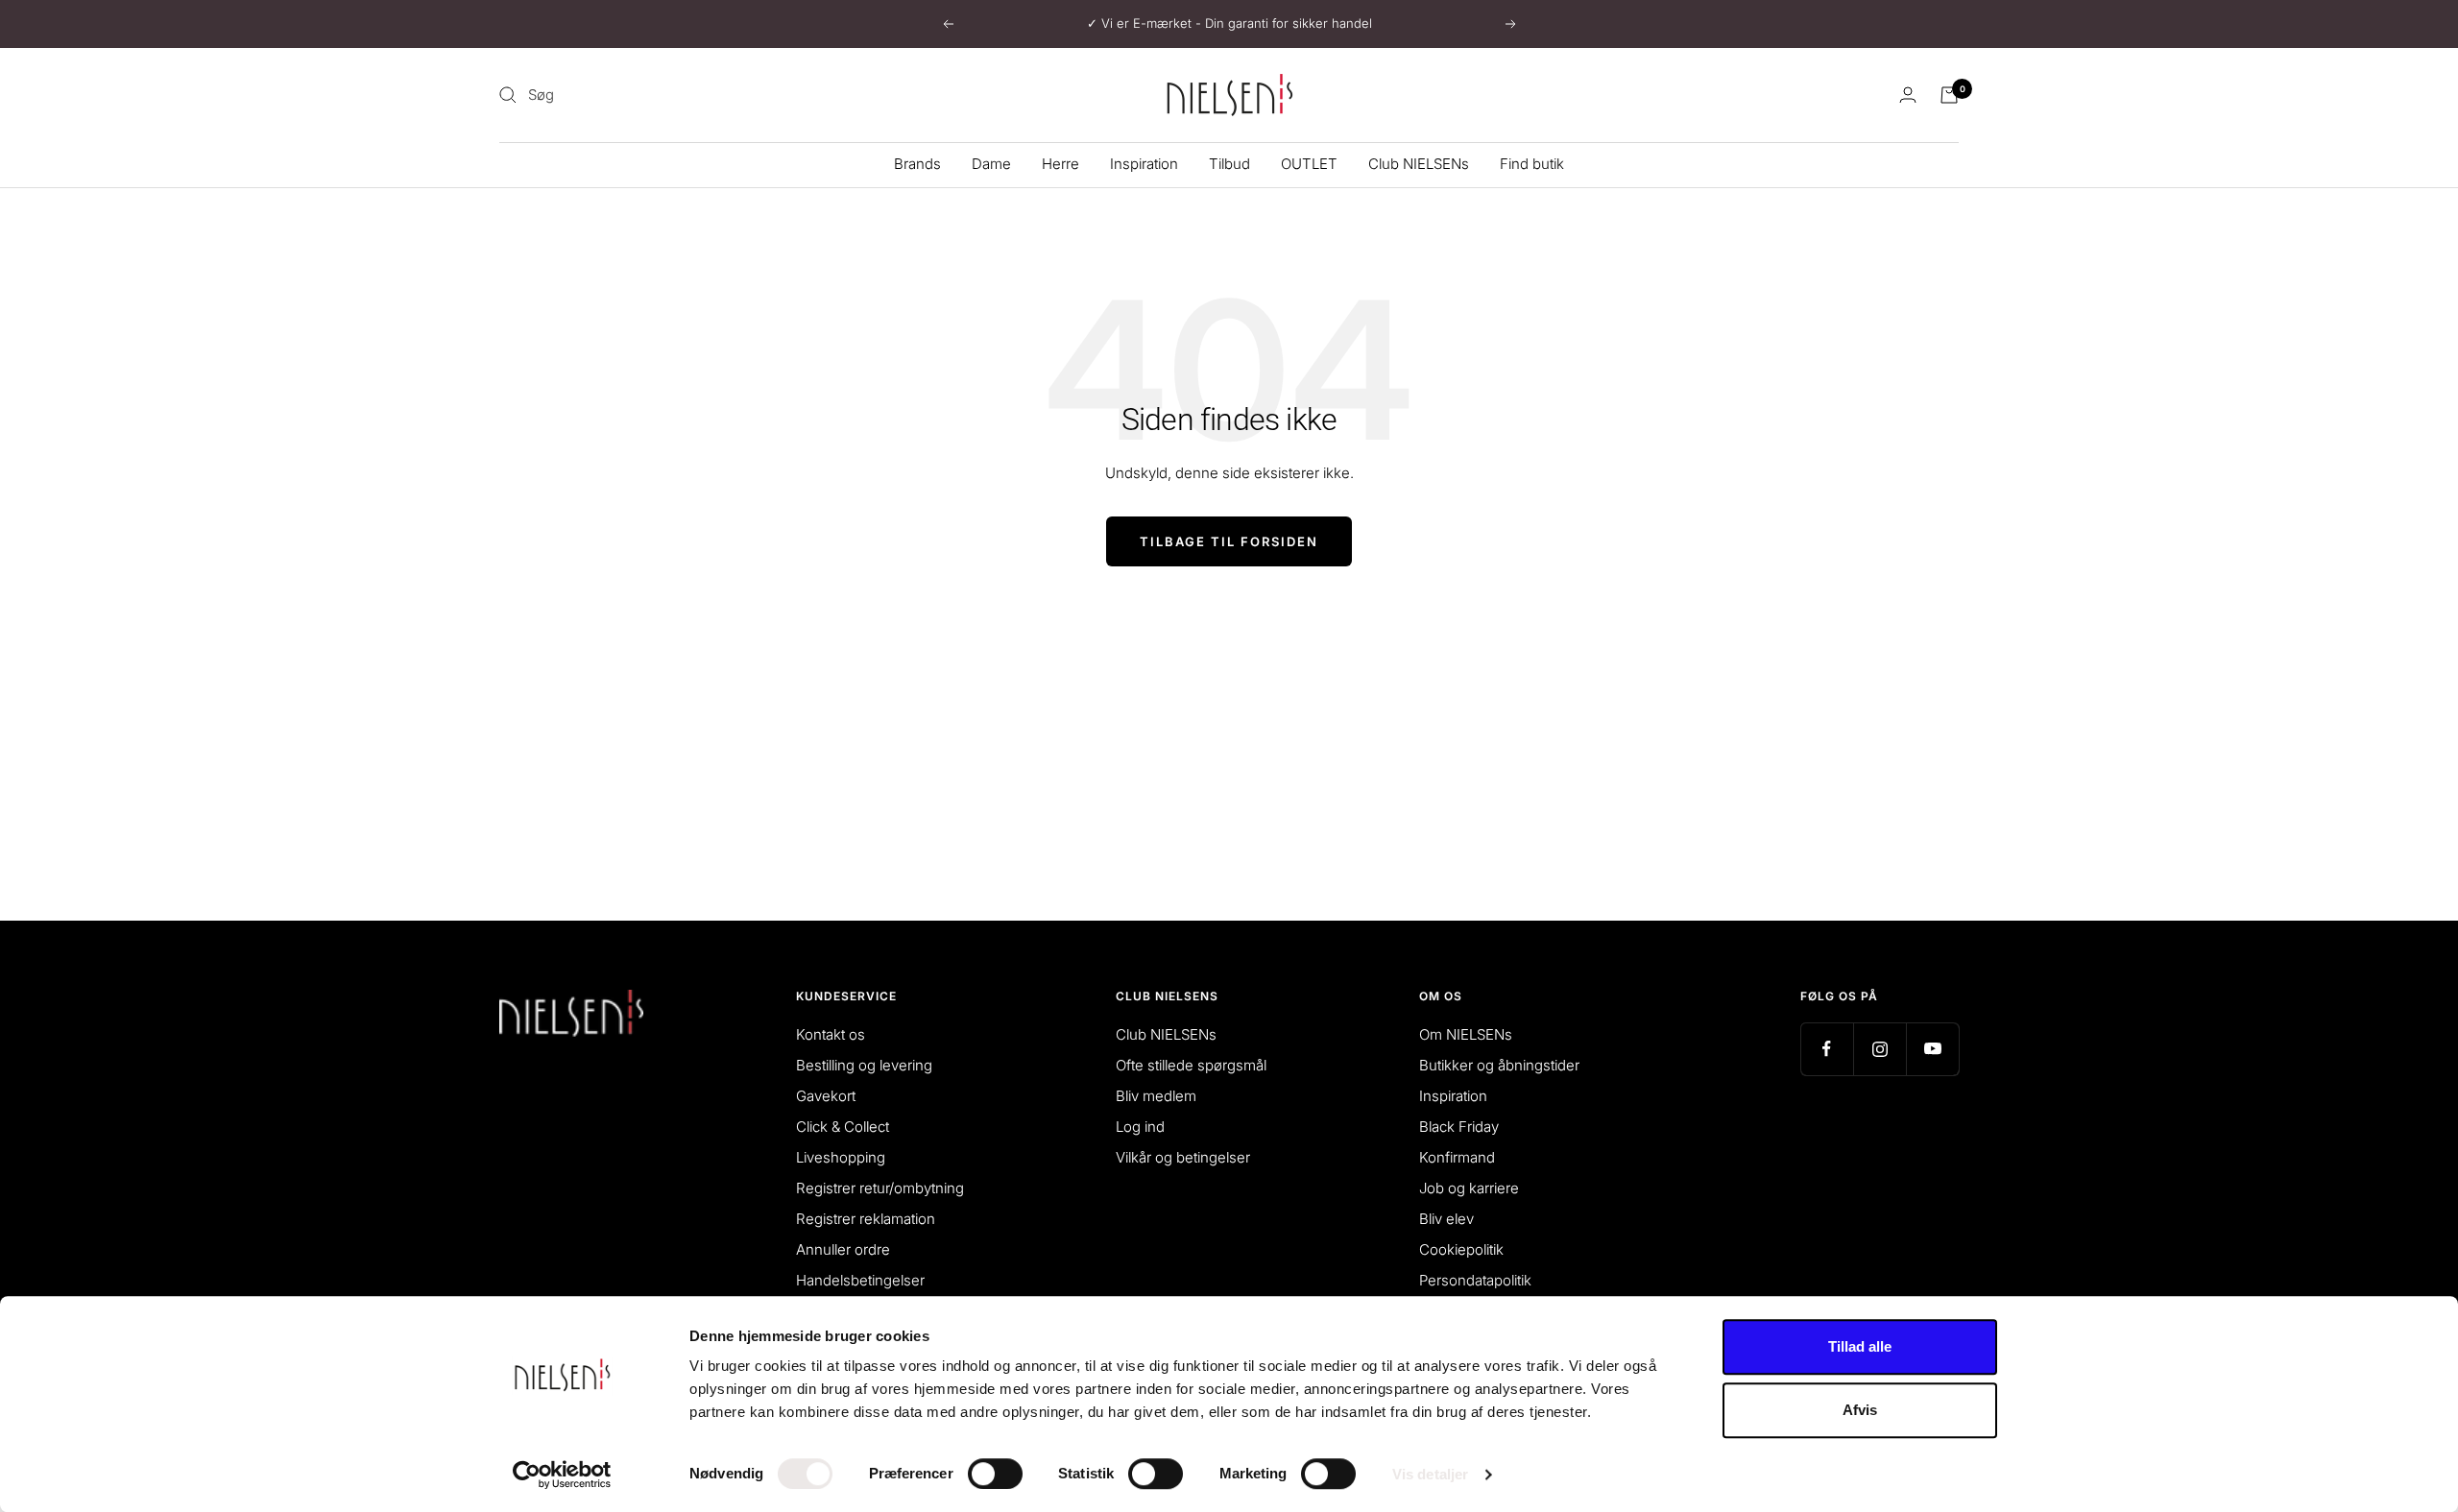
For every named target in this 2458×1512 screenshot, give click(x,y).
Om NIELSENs (1466, 1034)
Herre (1060, 164)
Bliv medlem (1156, 1096)
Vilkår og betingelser (1183, 1157)
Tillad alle (1860, 1346)
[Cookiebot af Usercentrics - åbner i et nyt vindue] (562, 1475)
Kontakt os (831, 1034)
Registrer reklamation (866, 1219)
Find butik (1532, 164)
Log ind (1140, 1127)
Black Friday (1459, 1127)
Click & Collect (843, 1127)
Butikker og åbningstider (1499, 1065)
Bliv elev (1446, 1219)
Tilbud (1229, 164)
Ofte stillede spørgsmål (1191, 1065)
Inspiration (1144, 164)
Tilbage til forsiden (1229, 541)
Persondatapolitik (1475, 1280)
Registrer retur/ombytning (880, 1188)
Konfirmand (1457, 1157)
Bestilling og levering (864, 1065)
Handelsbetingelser (860, 1280)
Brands (917, 164)
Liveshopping (841, 1157)
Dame (991, 164)
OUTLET (1309, 164)
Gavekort (826, 1096)
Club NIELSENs (1419, 164)
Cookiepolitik (1461, 1249)
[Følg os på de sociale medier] (1827, 1049)
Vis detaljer (1430, 1474)
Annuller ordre (843, 1249)
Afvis (1860, 1410)
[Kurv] (1949, 95)
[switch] (995, 1474)
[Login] (1908, 95)
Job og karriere (1469, 1188)
